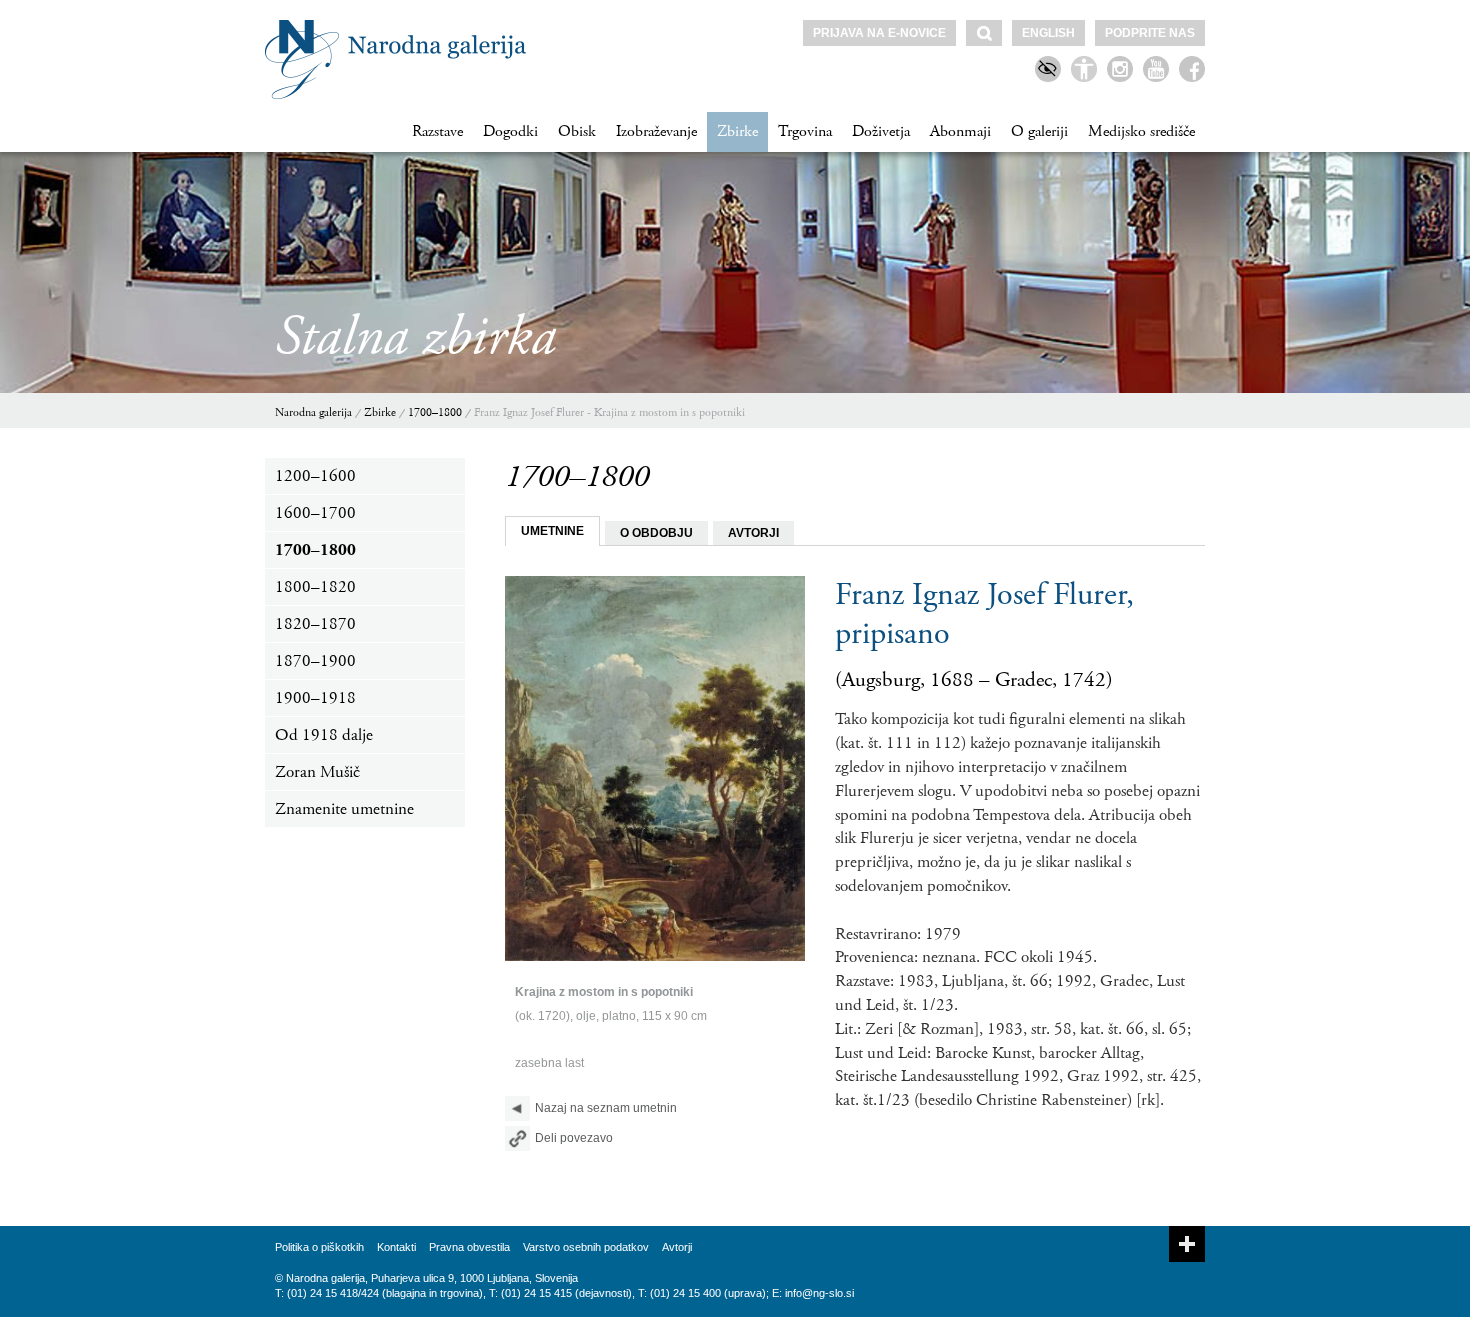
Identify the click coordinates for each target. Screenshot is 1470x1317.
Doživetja (881, 131)
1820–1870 (315, 624)
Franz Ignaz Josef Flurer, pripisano (984, 614)
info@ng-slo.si (819, 1293)
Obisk (577, 131)
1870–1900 (315, 661)
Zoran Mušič (317, 772)
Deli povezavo (574, 1138)
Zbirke (737, 131)
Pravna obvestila (469, 1247)
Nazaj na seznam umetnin (606, 1108)
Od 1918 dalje (324, 735)
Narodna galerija (313, 412)
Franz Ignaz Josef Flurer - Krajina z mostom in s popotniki (609, 412)
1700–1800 (435, 412)
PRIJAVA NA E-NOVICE (879, 33)
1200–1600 (315, 476)
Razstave (437, 131)
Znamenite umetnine (344, 809)
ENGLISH (1048, 33)
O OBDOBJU (656, 533)
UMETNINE (552, 531)
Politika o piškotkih (319, 1247)
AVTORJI (753, 533)
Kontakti (396, 1247)
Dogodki (510, 131)
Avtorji (677, 1247)
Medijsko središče (1141, 131)
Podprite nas (1150, 33)
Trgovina (805, 131)
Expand (1187, 1244)
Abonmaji (960, 131)
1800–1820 (315, 587)
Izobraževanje (656, 131)
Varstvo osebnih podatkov (586, 1247)
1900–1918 (315, 698)
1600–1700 (315, 513)
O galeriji (1039, 131)
